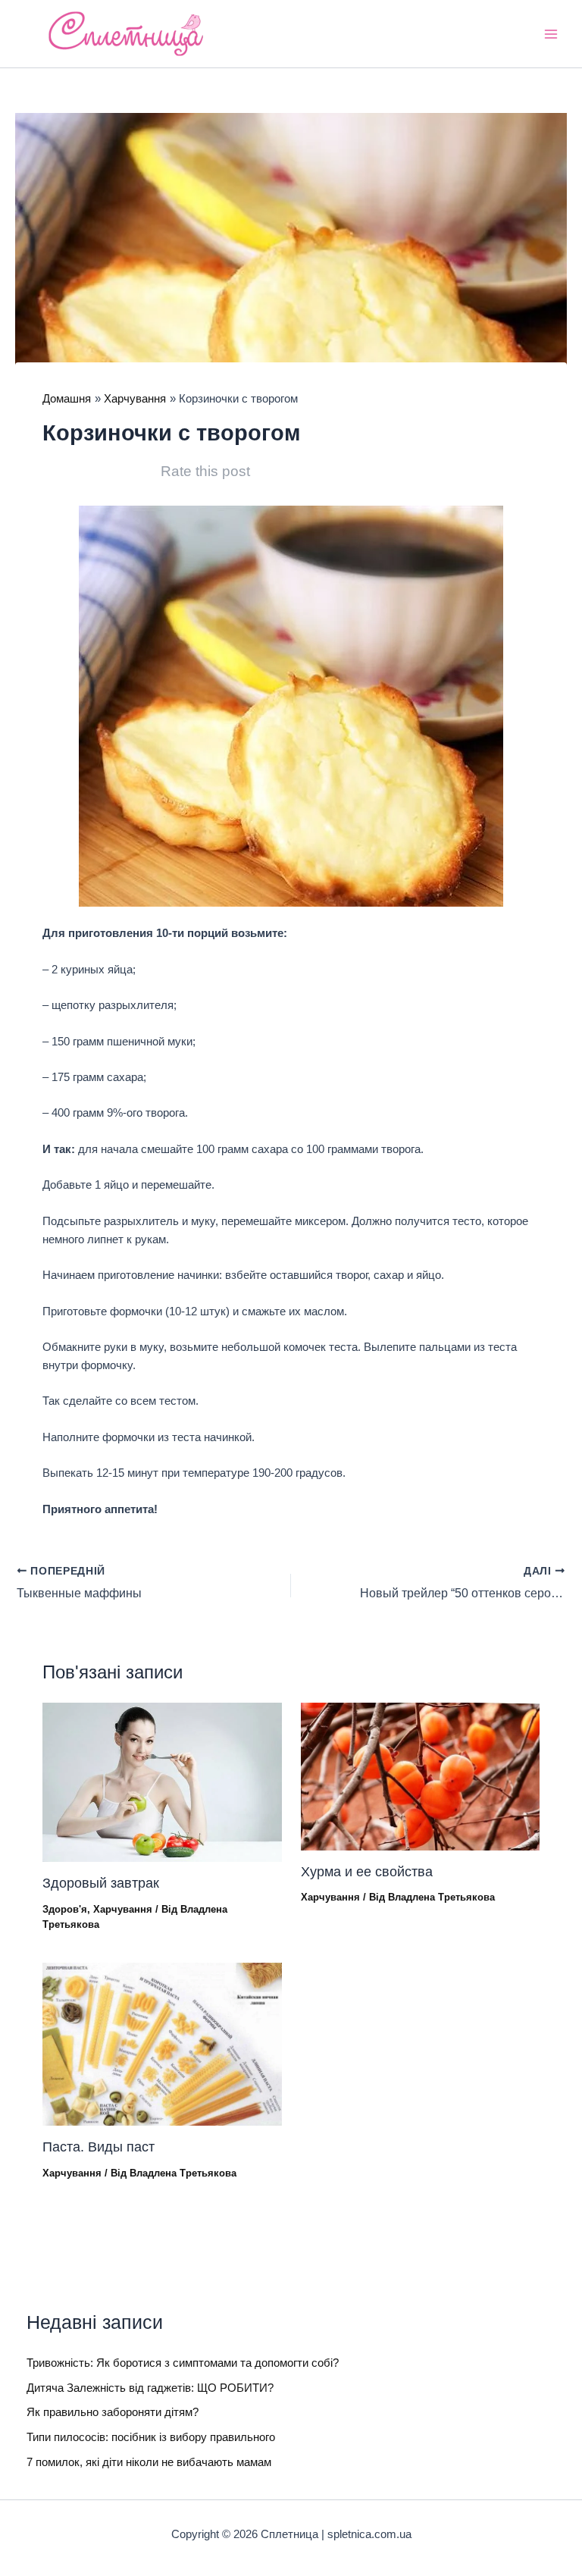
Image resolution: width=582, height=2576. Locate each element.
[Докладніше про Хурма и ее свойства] (420, 1775)
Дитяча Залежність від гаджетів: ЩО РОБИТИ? (150, 2388)
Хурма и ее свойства (367, 1871)
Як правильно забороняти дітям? (113, 2412)
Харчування (123, 1909)
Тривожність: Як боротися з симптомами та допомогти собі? (183, 2363)
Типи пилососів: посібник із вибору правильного (151, 2437)
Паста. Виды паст (99, 2147)
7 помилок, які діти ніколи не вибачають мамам (149, 2462)
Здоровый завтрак (101, 1883)
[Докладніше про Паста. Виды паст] (162, 2043)
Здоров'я (65, 1909)
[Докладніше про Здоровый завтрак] (162, 1782)
